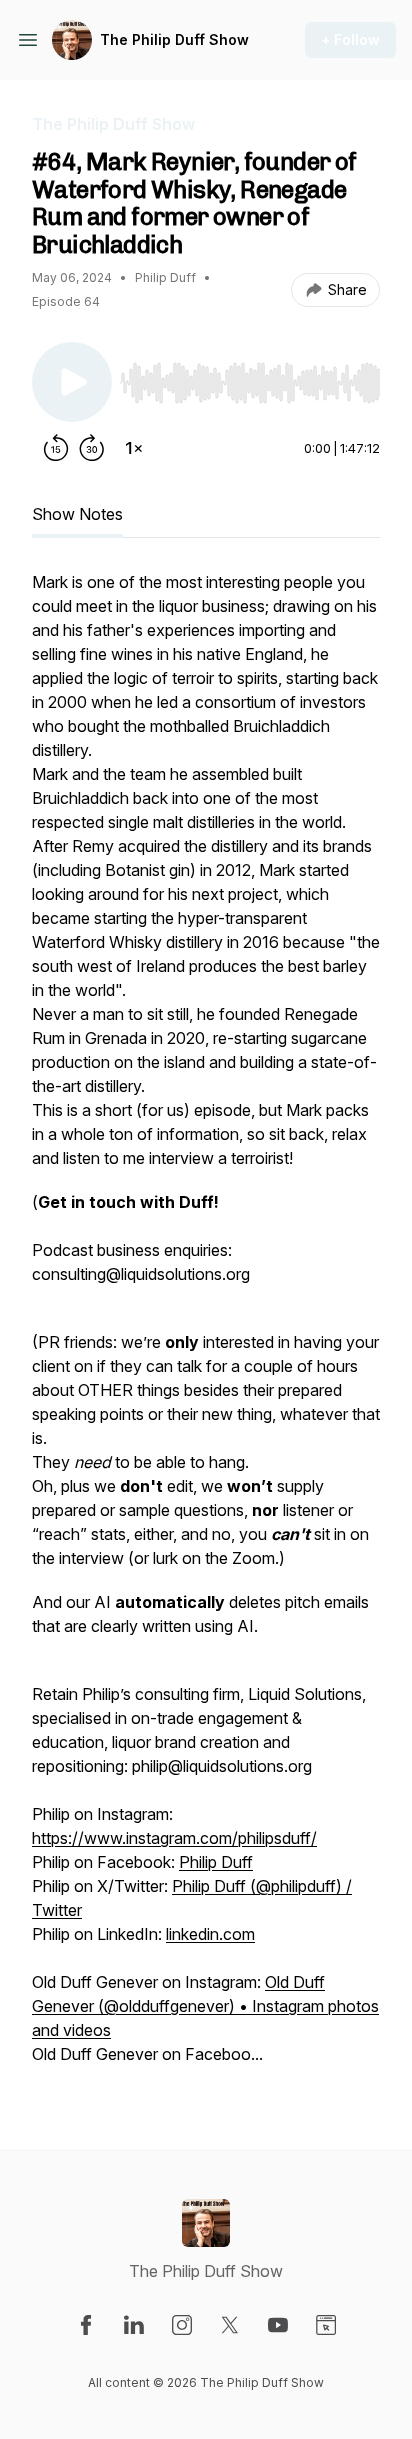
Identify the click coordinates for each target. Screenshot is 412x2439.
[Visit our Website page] (326, 2325)
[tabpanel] (206, 1328)
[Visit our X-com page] (230, 2325)
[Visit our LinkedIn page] (134, 2325)
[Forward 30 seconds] (92, 448)
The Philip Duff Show (174, 39)
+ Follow (350, 39)
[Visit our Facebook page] (86, 2325)
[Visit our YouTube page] (278, 2325)
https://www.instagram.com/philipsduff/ (174, 1838)
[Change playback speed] (134, 448)
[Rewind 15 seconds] (56, 448)
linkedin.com (210, 1934)
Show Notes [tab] (77, 514)
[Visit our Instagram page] (182, 2325)
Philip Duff (216, 1862)
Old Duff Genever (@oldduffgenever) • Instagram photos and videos (205, 2006)
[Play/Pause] (72, 382)
